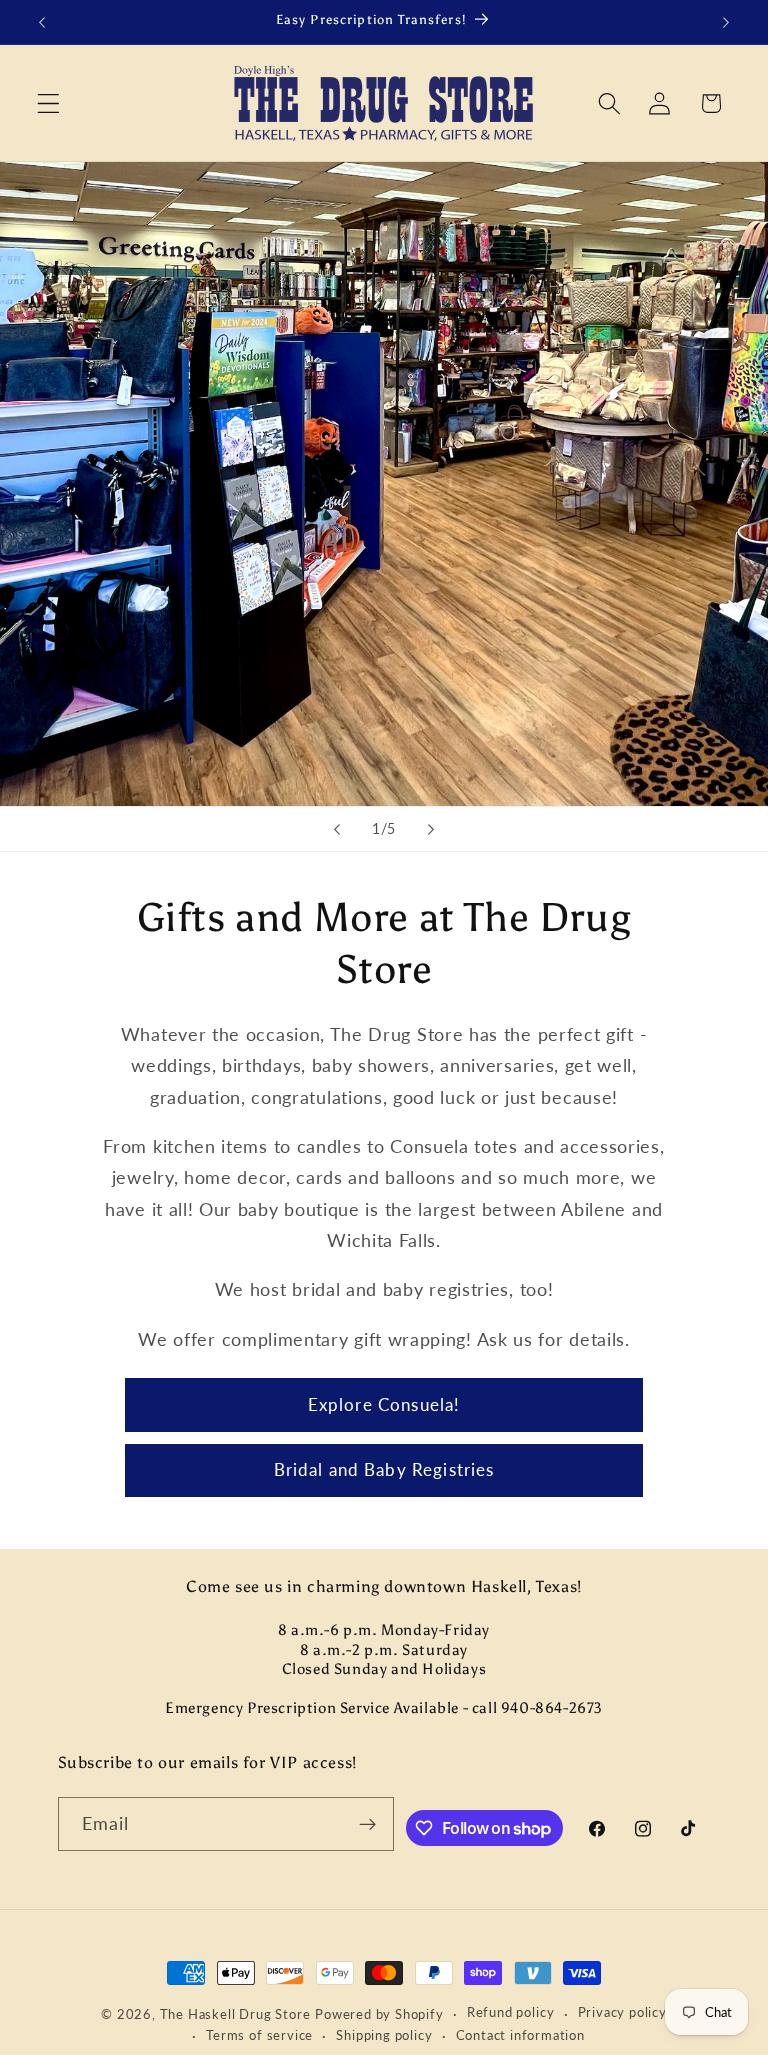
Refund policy (510, 2012)
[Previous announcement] (42, 22)
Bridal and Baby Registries (384, 1469)
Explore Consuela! (384, 1404)
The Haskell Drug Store (235, 2014)
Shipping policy (384, 2035)
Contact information (520, 2035)
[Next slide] (431, 829)
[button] (48, 103)
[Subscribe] (368, 1824)
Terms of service (259, 2035)
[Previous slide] (337, 829)
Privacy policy (622, 2012)
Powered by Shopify (379, 2014)
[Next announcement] (726, 22)
